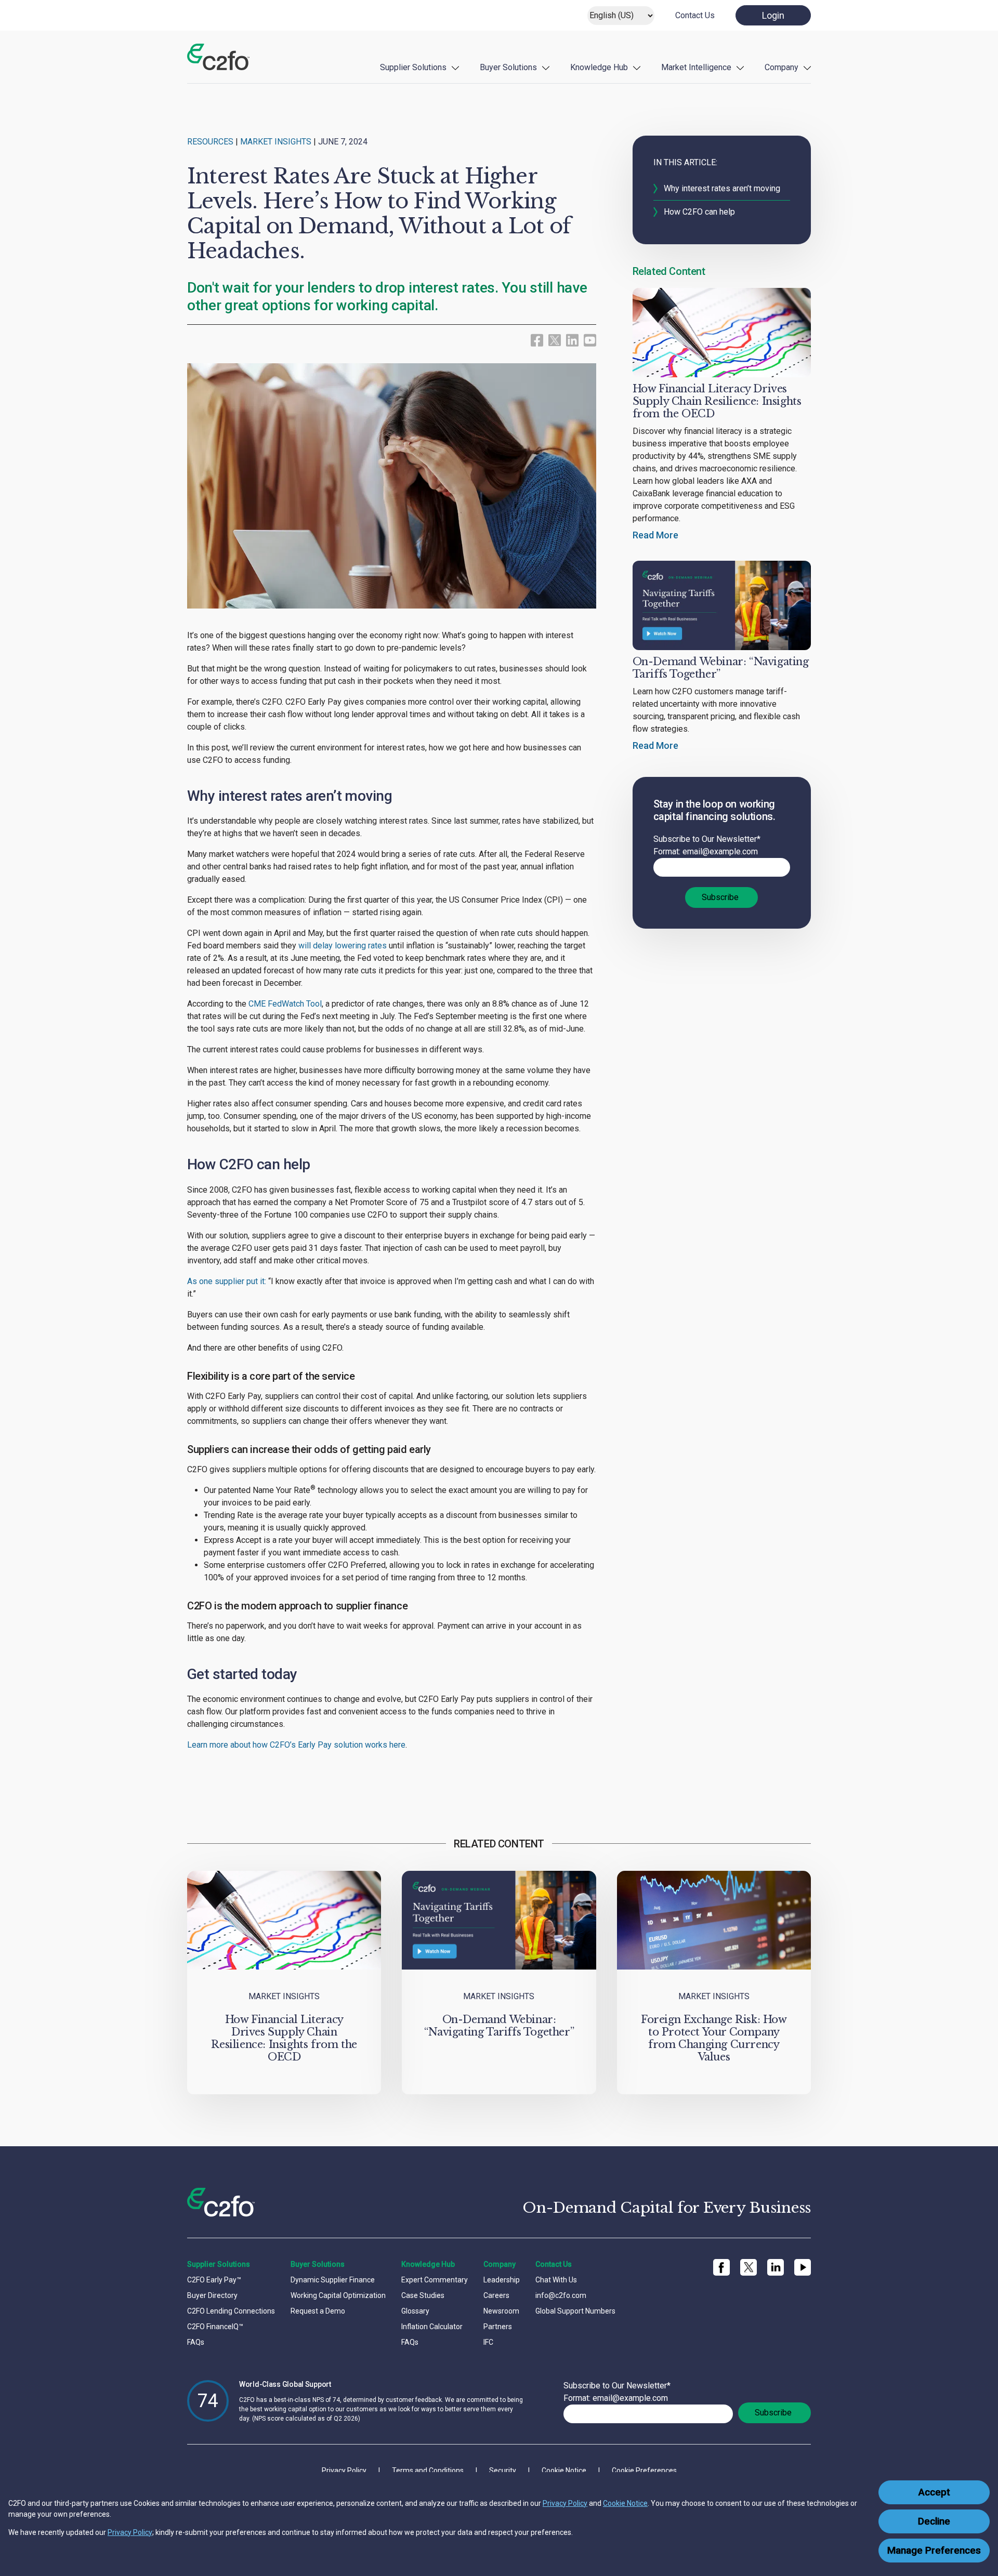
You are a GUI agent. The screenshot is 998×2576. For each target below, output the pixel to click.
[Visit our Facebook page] (537, 340)
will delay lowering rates (343, 946)
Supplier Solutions (413, 67)
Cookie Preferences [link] (644, 2471)
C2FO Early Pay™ (214, 2280)
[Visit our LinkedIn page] (572, 340)
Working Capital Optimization (338, 2295)
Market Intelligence (696, 67)
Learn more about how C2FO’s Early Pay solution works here (296, 1745)
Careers (496, 2295)
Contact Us (695, 15)
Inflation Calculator (432, 2327)
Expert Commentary (435, 2280)
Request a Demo (318, 2311)
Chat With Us (556, 2280)
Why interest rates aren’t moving (722, 188)
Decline (934, 2521)
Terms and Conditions (428, 2471)
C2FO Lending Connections (231, 2311)
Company (782, 67)
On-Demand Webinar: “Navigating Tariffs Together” (499, 2026)
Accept (934, 2492)
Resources (210, 142)
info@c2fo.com (561, 2295)
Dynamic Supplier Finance (333, 2280)
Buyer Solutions (508, 67)
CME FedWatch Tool (285, 1004)
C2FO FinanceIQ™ (215, 2327)
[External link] (555, 339)
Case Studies (423, 2295)
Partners (498, 2327)
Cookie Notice (625, 2503)
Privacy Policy (565, 2503)
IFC (488, 2342)
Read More (655, 535)
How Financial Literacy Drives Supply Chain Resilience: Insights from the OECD (717, 401)
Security (503, 2471)
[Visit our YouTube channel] (590, 340)
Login (773, 15)
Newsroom (501, 2311)
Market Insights (276, 142)
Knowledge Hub (599, 67)
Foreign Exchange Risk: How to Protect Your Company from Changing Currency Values (714, 2038)
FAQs (196, 2342)
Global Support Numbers (575, 2311)
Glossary (415, 2311)
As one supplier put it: (227, 1281)
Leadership (502, 2280)
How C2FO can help (699, 212)
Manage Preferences (934, 2551)
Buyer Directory (212, 2295)
